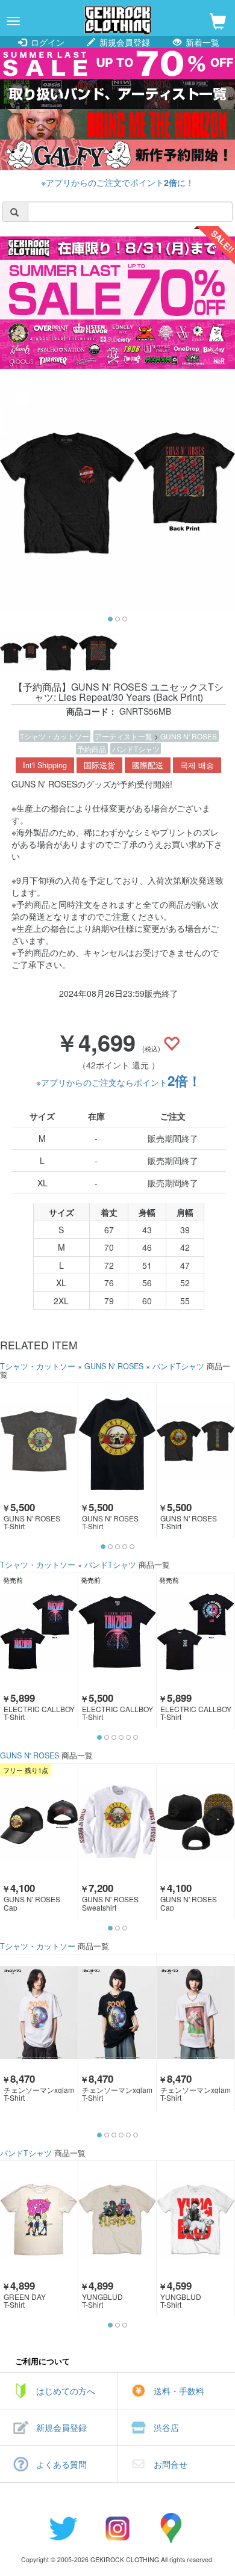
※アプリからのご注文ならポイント (119, 1082)
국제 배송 (197, 765)
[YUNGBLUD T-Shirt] (117, 2219)
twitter (63, 2528)
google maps (172, 2528)
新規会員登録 (124, 42)
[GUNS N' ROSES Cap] (39, 1822)
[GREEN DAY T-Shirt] (39, 2219)
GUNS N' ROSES (189, 736)
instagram (117, 2528)
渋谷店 (166, 2427)
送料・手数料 (179, 2391)
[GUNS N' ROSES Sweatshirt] (117, 1822)
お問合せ (171, 2464)
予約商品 (92, 749)
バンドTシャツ (136, 749)
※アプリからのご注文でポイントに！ (117, 182)
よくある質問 (61, 2464)
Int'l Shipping (45, 765)
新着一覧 (201, 42)
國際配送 (148, 765)
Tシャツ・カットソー (55, 736)
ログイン (46, 42)
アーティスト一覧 (124, 736)
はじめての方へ (66, 2391)
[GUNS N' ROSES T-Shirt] (39, 1441)
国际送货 (99, 765)
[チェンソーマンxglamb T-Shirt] (39, 2013)
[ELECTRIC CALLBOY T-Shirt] (39, 1631)
